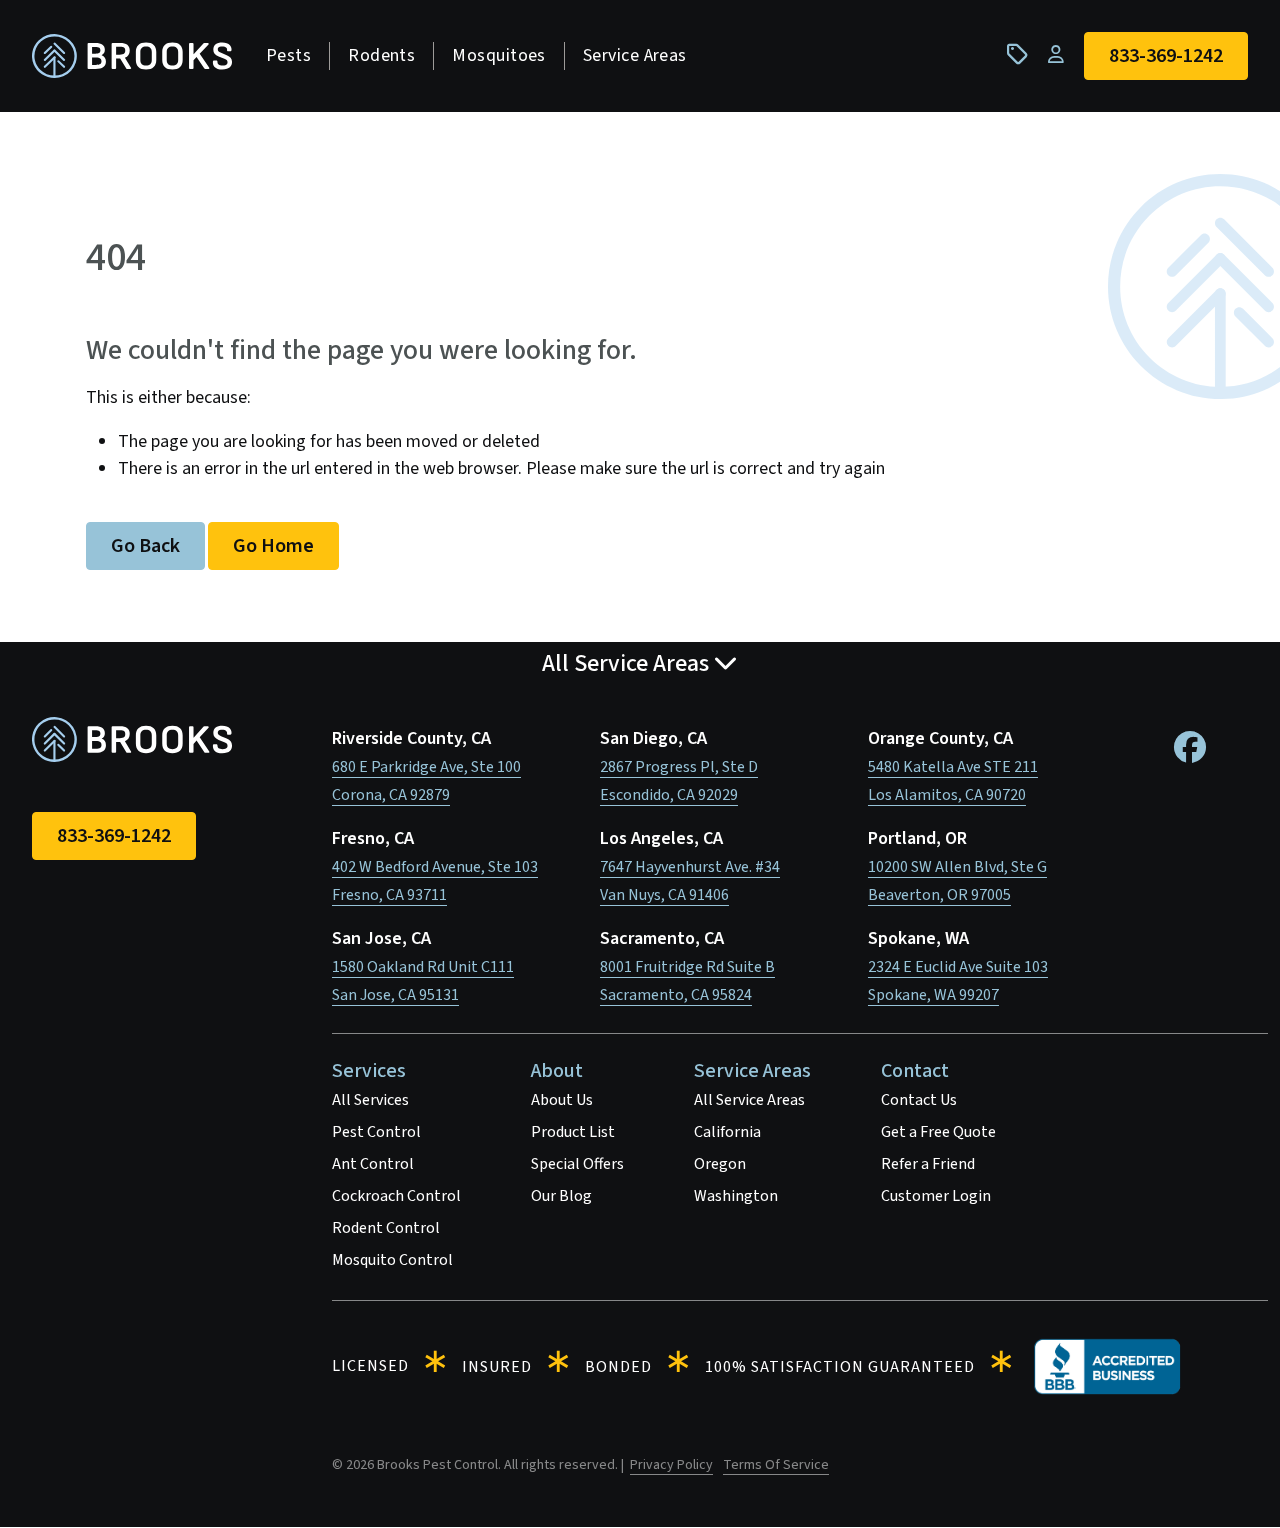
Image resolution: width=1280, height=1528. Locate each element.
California (727, 1132)
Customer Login (936, 1196)
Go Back (145, 546)
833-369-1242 (114, 836)
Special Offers (577, 1164)
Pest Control (376, 1132)
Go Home (273, 546)
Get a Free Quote (938, 1132)
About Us (562, 1100)
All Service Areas (749, 1100)
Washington (736, 1196)
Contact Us (919, 1100)
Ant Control (373, 1164)
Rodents (381, 55)
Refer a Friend (928, 1164)
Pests (288, 55)
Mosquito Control (392, 1260)
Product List (573, 1132)
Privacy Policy (671, 1465)
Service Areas (635, 55)
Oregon (720, 1164)
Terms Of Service (776, 1465)
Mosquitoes (499, 55)
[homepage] (132, 56)
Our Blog (561, 1196)
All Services (370, 1100)
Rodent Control (386, 1228)
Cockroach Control (396, 1196)
